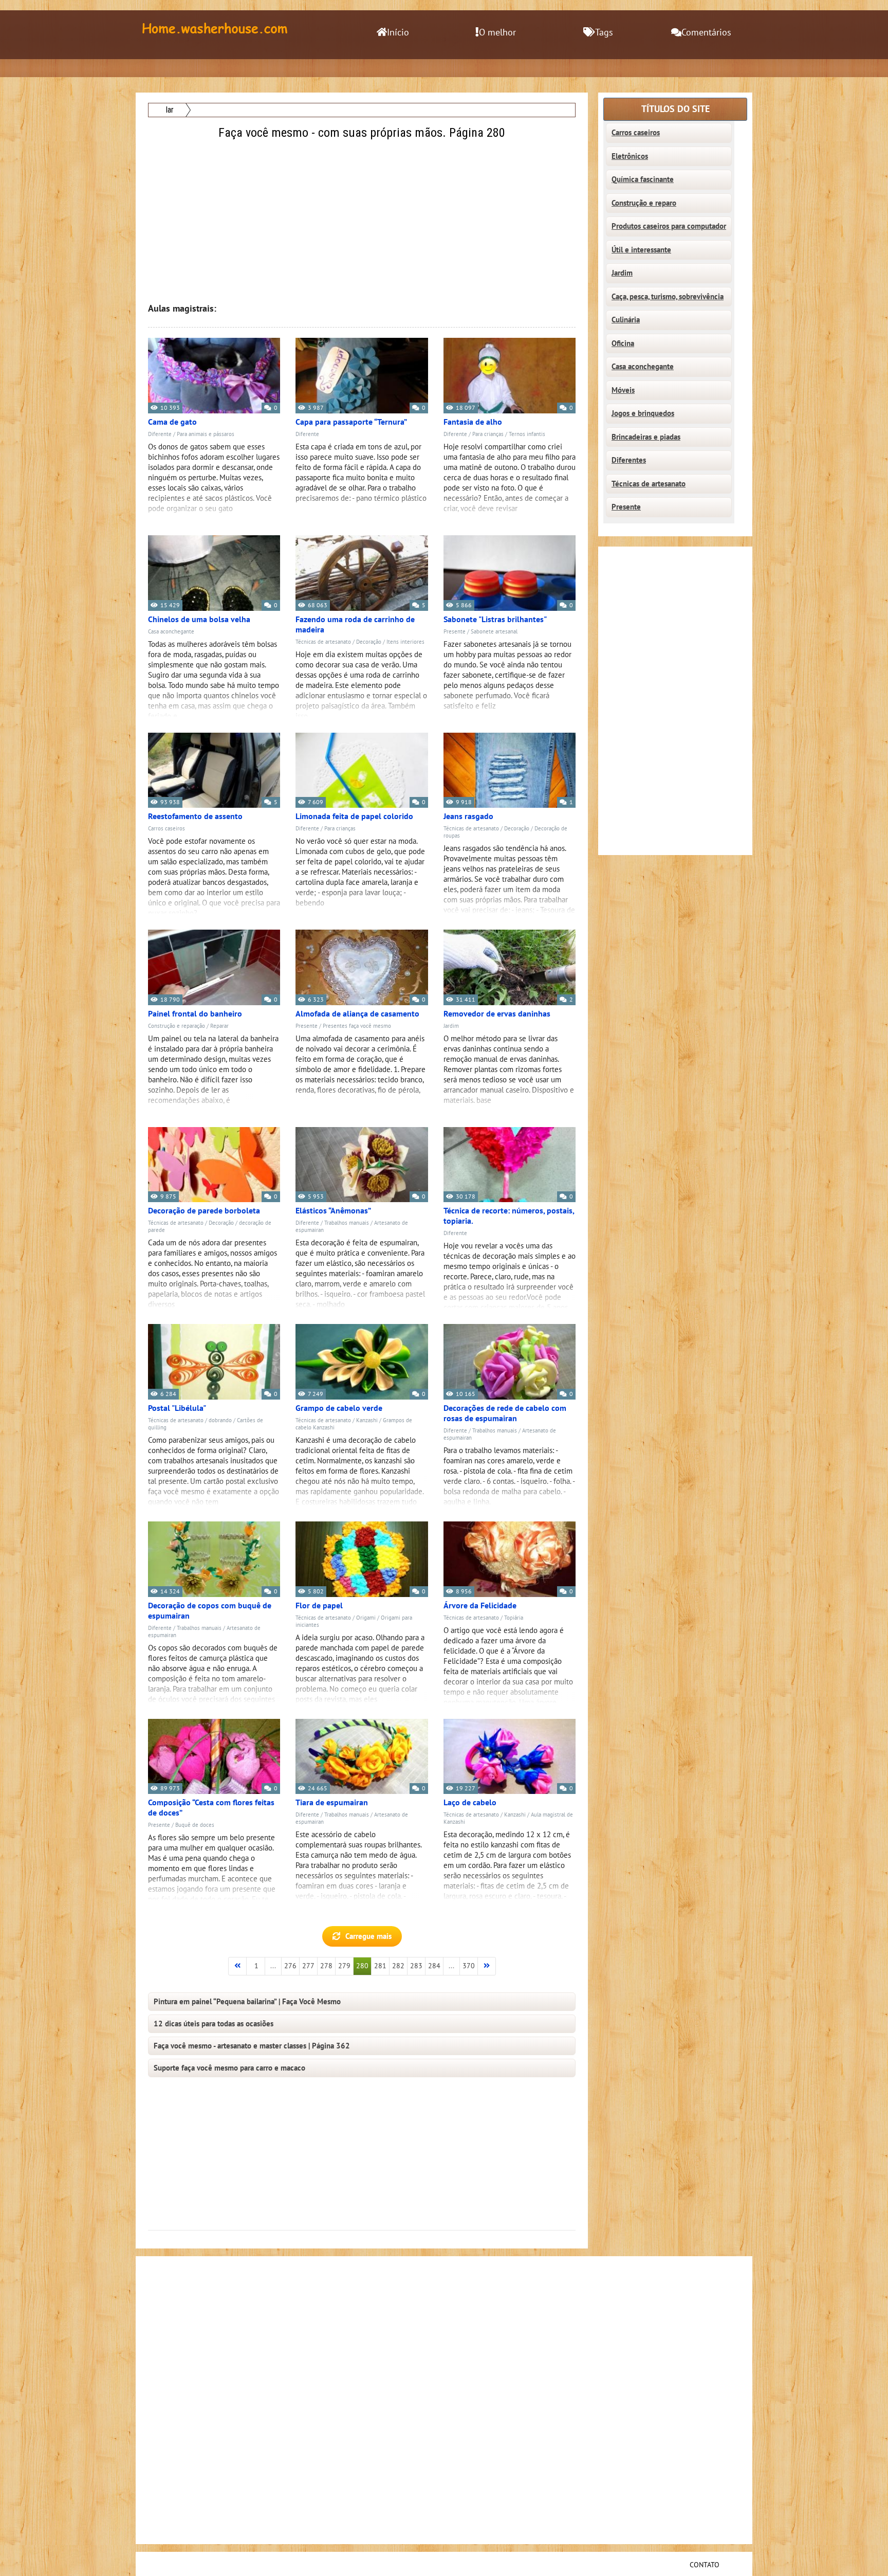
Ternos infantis (527, 434)
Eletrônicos (630, 156)
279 (344, 1966)
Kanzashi (367, 1420)
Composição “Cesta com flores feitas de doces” (211, 1808)
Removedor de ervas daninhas (497, 1014)
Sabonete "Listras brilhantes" (495, 620)
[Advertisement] (363, 214)
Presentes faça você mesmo (357, 1026)
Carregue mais (368, 1936)
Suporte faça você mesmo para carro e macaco (229, 2068)
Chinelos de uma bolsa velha (199, 620)
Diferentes (629, 460)
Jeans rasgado (468, 817)
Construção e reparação (177, 1026)
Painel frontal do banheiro (195, 1014)
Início (398, 33)
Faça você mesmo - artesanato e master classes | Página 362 (252, 2046)
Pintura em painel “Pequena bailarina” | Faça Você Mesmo (247, 2002)
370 (469, 1966)
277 (308, 1966)
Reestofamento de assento (195, 817)
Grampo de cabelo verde (339, 1408)
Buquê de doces (195, 1825)
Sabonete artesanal (494, 632)
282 (398, 1966)
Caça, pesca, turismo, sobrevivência (668, 297)
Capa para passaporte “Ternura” (351, 422)
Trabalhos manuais (347, 1223)
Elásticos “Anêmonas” (333, 1211)
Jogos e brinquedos (643, 413)
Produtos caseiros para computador (669, 226)
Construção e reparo (644, 203)
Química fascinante (643, 179)
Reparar (219, 1026)
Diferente (160, 434)
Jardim (451, 1026)
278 (326, 1966)
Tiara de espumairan (332, 1803)
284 (434, 1966)
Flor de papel (319, 1606)
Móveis (623, 390)
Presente (455, 632)
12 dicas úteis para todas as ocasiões (214, 2024)
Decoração (369, 642)
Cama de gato (172, 422)
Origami (366, 1618)
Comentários (706, 33)
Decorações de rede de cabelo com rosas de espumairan (505, 1413)
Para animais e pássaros (206, 434)
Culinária (626, 320)
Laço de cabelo (470, 1803)
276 (290, 1966)
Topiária (514, 1618)
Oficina (623, 343)
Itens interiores (405, 642)
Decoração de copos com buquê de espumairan (210, 1611)
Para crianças (488, 434)
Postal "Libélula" (177, 1408)
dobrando (220, 1420)
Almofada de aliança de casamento (357, 1014)
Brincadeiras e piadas (646, 437)
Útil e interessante (641, 250)
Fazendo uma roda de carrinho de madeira (355, 625)
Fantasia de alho (473, 422)
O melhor (497, 33)
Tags (604, 33)
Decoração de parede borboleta (204, 1211)
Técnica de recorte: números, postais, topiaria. (509, 1216)
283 (416, 1966)
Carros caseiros (166, 829)
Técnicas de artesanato (323, 642)
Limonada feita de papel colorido (354, 817)
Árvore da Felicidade (480, 1606)
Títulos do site (676, 109)
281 (380, 1966)
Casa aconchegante (171, 632)
